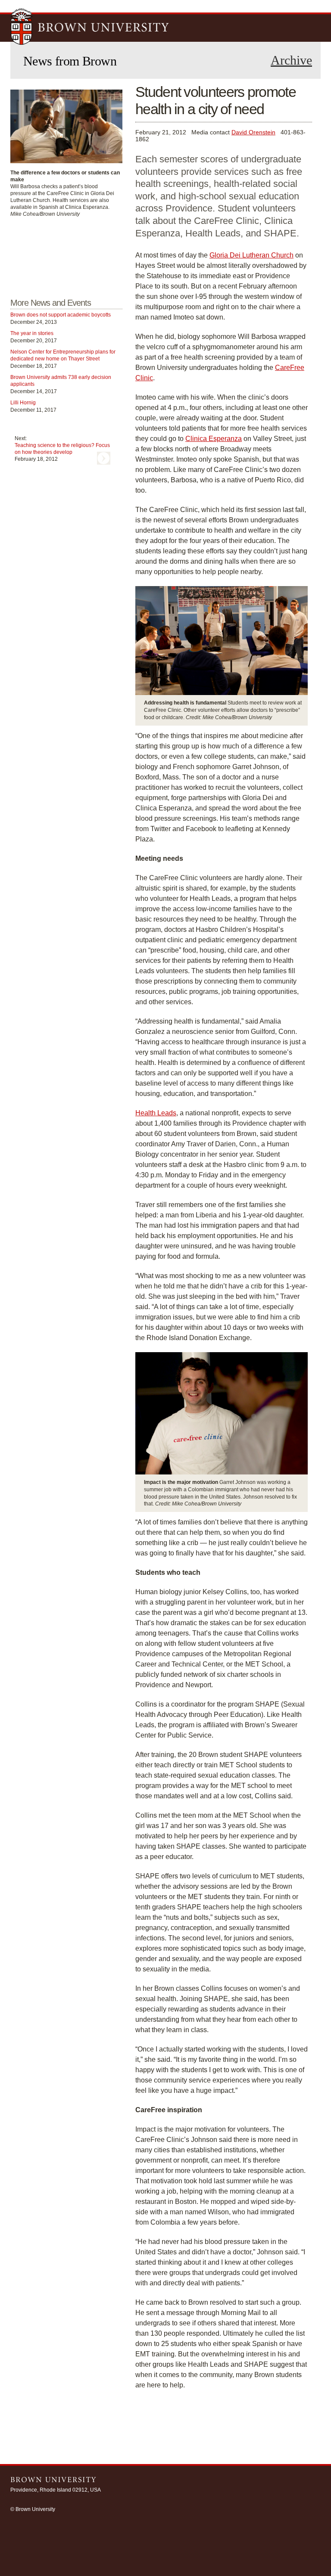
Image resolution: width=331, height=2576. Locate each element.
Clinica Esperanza (214, 439)
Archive (291, 60)
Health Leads (156, 1113)
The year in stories (32, 333)
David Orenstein (253, 132)
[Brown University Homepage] (90, 28)
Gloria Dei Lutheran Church (251, 255)
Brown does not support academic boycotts (61, 315)
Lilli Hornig (23, 403)
